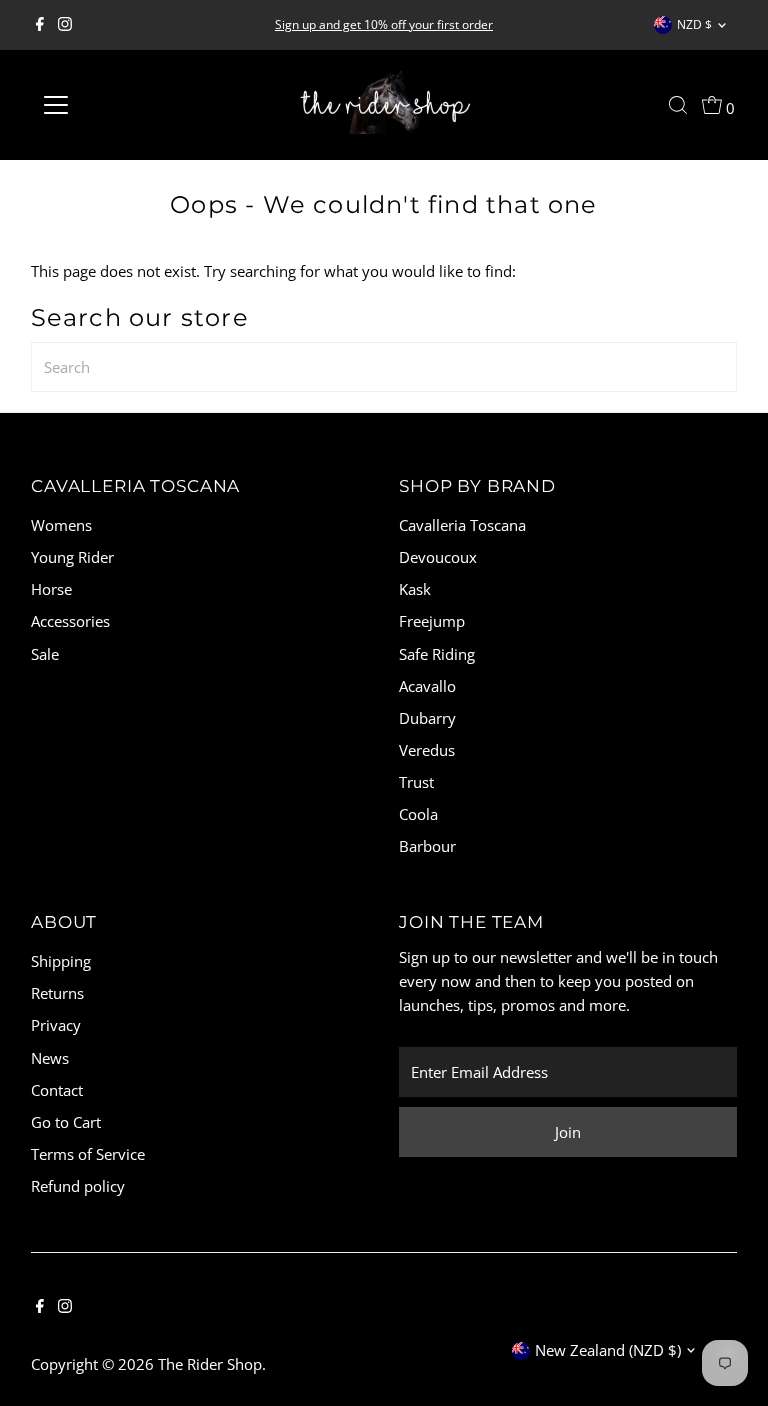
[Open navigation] (114, 105)
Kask (415, 589)
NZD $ (694, 24)
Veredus (427, 750)
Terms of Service (88, 1154)
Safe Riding (437, 654)
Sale (45, 654)
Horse (51, 589)
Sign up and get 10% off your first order (384, 24)
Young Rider (72, 557)
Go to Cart (66, 1122)
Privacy (56, 1025)
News (50, 1058)
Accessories (70, 621)
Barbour (427, 846)
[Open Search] (678, 105)
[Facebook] (40, 25)
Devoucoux (438, 557)
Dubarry (427, 718)
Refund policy (78, 1186)
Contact (57, 1090)
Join (568, 1132)
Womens (61, 525)
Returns (57, 993)
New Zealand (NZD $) (608, 1350)
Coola (418, 814)
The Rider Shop (210, 1364)
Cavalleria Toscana (462, 525)
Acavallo (427, 686)
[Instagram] (65, 25)
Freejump (432, 621)
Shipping (61, 961)
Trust (416, 782)
